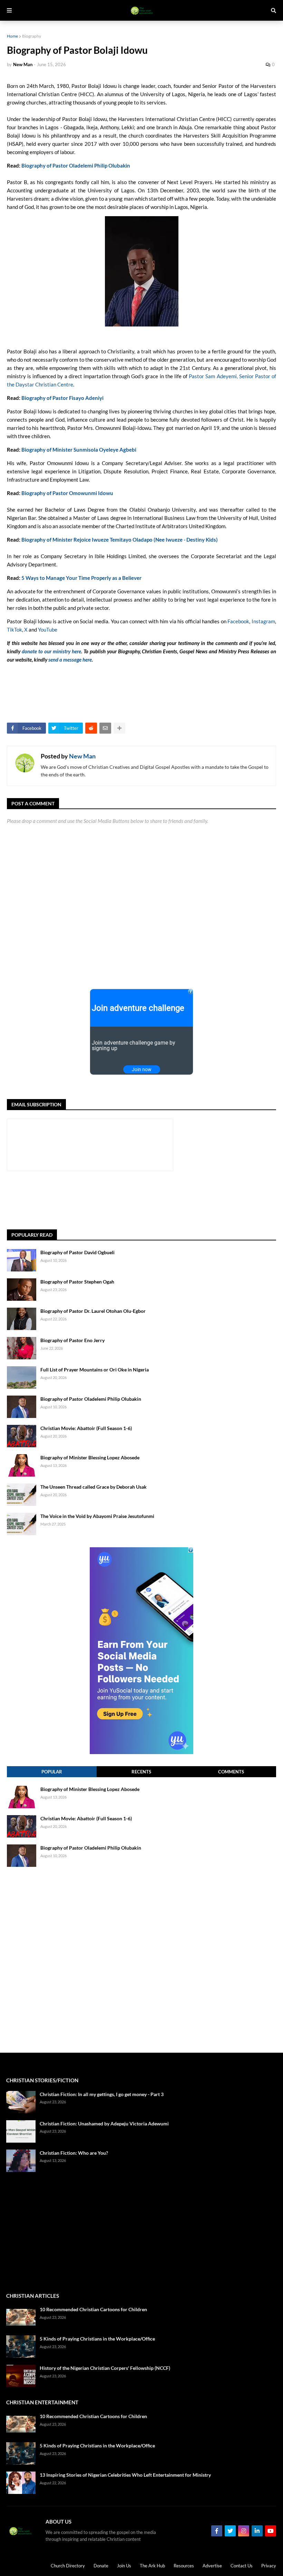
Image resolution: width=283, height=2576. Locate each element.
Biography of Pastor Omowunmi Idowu (67, 493)
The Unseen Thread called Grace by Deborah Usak (94, 1487)
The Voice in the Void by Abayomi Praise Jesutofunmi (97, 1516)
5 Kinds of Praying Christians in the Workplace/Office (97, 2339)
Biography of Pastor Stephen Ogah (77, 1282)
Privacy (269, 2566)
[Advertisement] (133, 1200)
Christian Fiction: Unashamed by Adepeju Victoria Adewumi (104, 2124)
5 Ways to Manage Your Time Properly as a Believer (81, 578)
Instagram (263, 621)
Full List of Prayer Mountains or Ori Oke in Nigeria (95, 1370)
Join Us (124, 2566)
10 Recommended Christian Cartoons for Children (93, 2309)
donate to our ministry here (51, 651)
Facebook (238, 621)
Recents (141, 1772)
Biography (32, 36)
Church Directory (68, 2566)
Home (12, 36)
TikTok (14, 630)
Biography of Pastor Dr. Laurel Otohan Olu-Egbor (93, 1311)
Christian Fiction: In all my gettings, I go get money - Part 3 (102, 2094)
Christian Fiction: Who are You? (74, 2153)
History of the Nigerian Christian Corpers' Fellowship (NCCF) (105, 2368)
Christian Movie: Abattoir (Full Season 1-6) (86, 1428)
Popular (52, 1772)
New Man (82, 756)
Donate (101, 2566)
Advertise (212, 2566)
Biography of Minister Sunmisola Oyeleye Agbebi (79, 450)
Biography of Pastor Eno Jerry (72, 1340)
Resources (184, 2566)
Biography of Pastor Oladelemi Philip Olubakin (76, 165)
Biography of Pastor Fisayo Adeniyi (62, 398)
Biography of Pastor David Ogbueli (77, 1252)
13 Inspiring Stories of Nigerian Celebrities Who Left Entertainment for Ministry (125, 2475)
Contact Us (242, 2566)
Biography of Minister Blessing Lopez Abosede (90, 1457)
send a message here (70, 660)
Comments (231, 1772)
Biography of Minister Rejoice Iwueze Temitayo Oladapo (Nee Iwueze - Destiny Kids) (120, 540)
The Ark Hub (152, 2566)
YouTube (48, 630)
